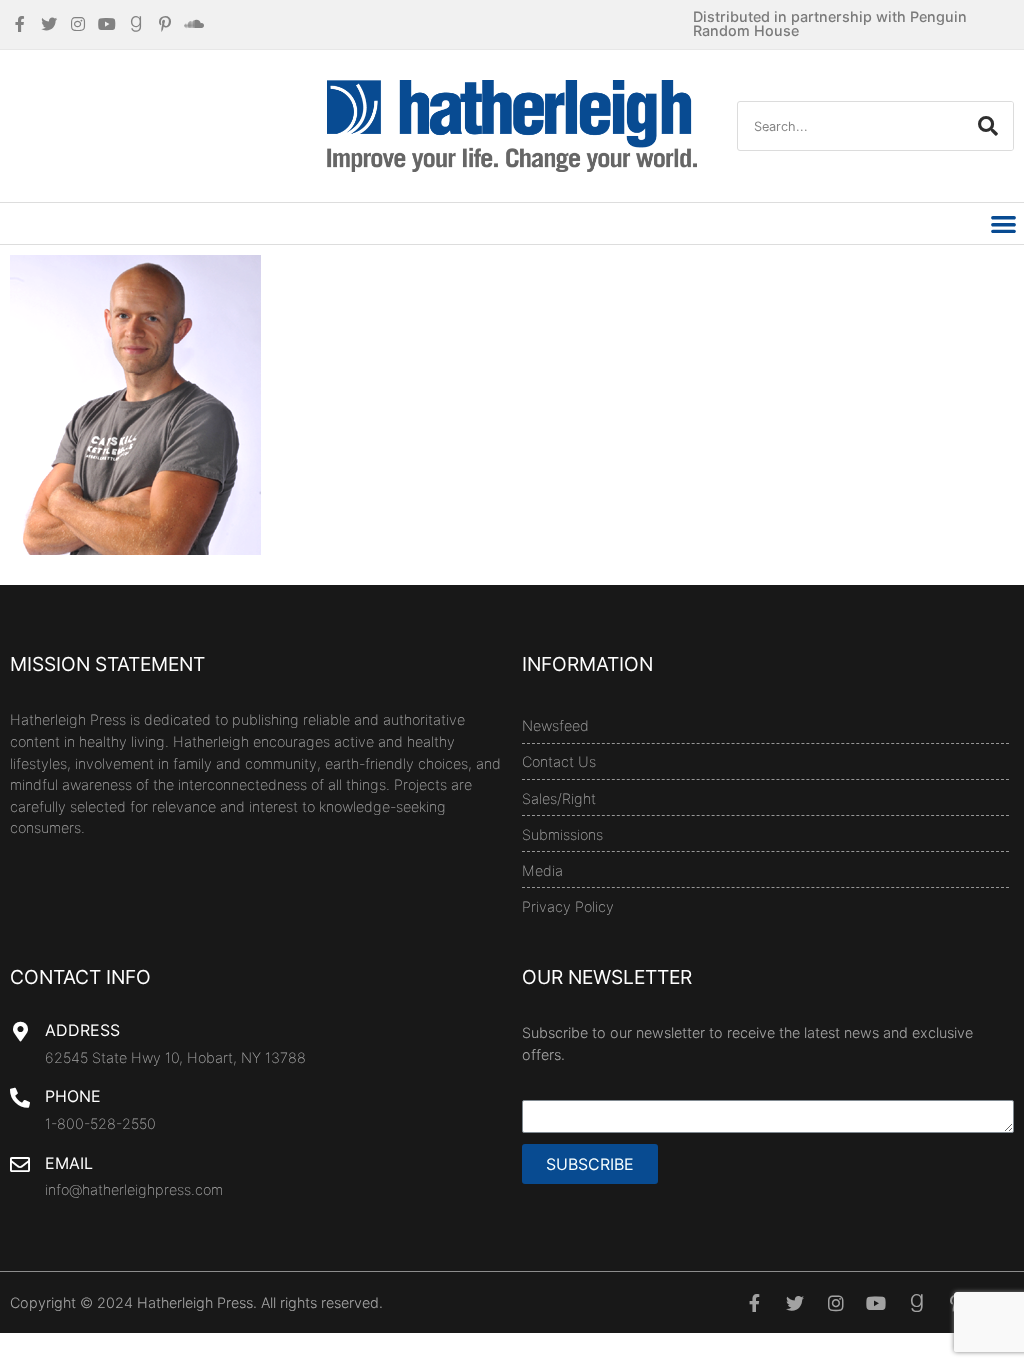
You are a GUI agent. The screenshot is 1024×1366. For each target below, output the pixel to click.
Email (69, 1163)
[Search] (988, 126)
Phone (73, 1096)
